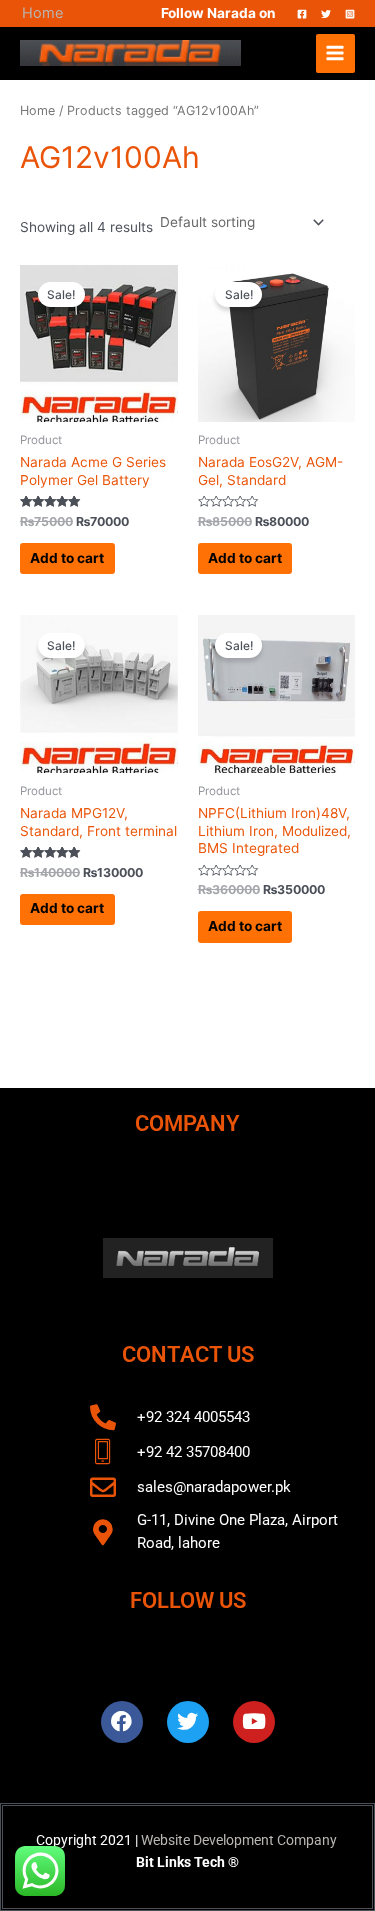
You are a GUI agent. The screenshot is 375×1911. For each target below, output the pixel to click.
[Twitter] (326, 14)
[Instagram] (350, 14)
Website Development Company (239, 1840)
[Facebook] (302, 14)
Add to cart (67, 558)
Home (42, 13)
